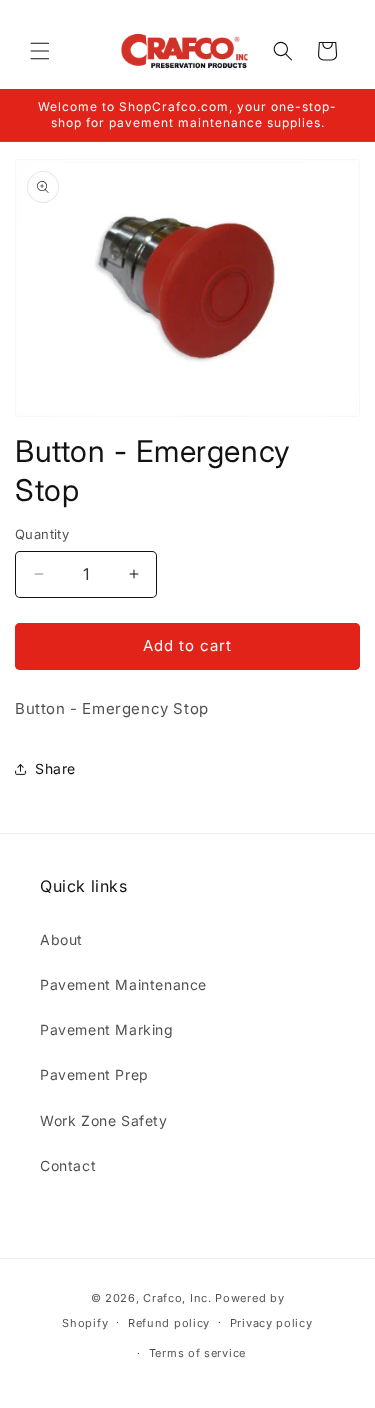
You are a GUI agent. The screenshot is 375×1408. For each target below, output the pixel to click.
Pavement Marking (107, 1029)
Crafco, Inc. (177, 1298)
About (61, 939)
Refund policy (169, 1323)
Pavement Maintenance (123, 984)
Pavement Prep (94, 1074)
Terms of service (197, 1353)
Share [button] (55, 768)
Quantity (42, 534)
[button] (40, 51)
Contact (68, 1165)
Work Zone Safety (104, 1120)
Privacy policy (271, 1323)
